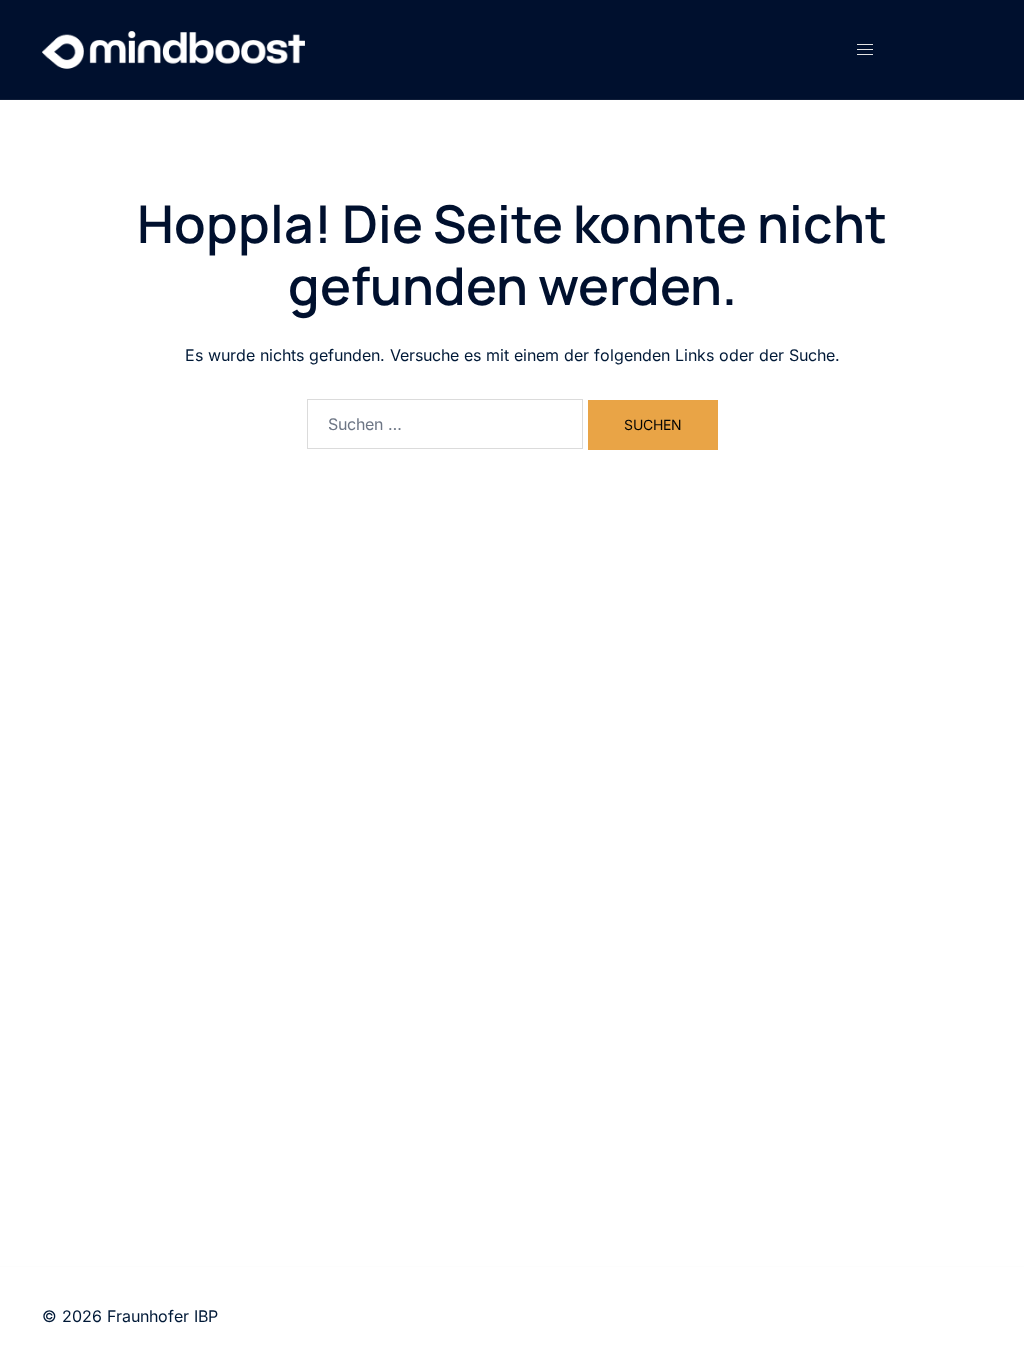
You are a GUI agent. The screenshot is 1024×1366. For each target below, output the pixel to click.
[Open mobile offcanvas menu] (865, 49)
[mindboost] (176, 48)
